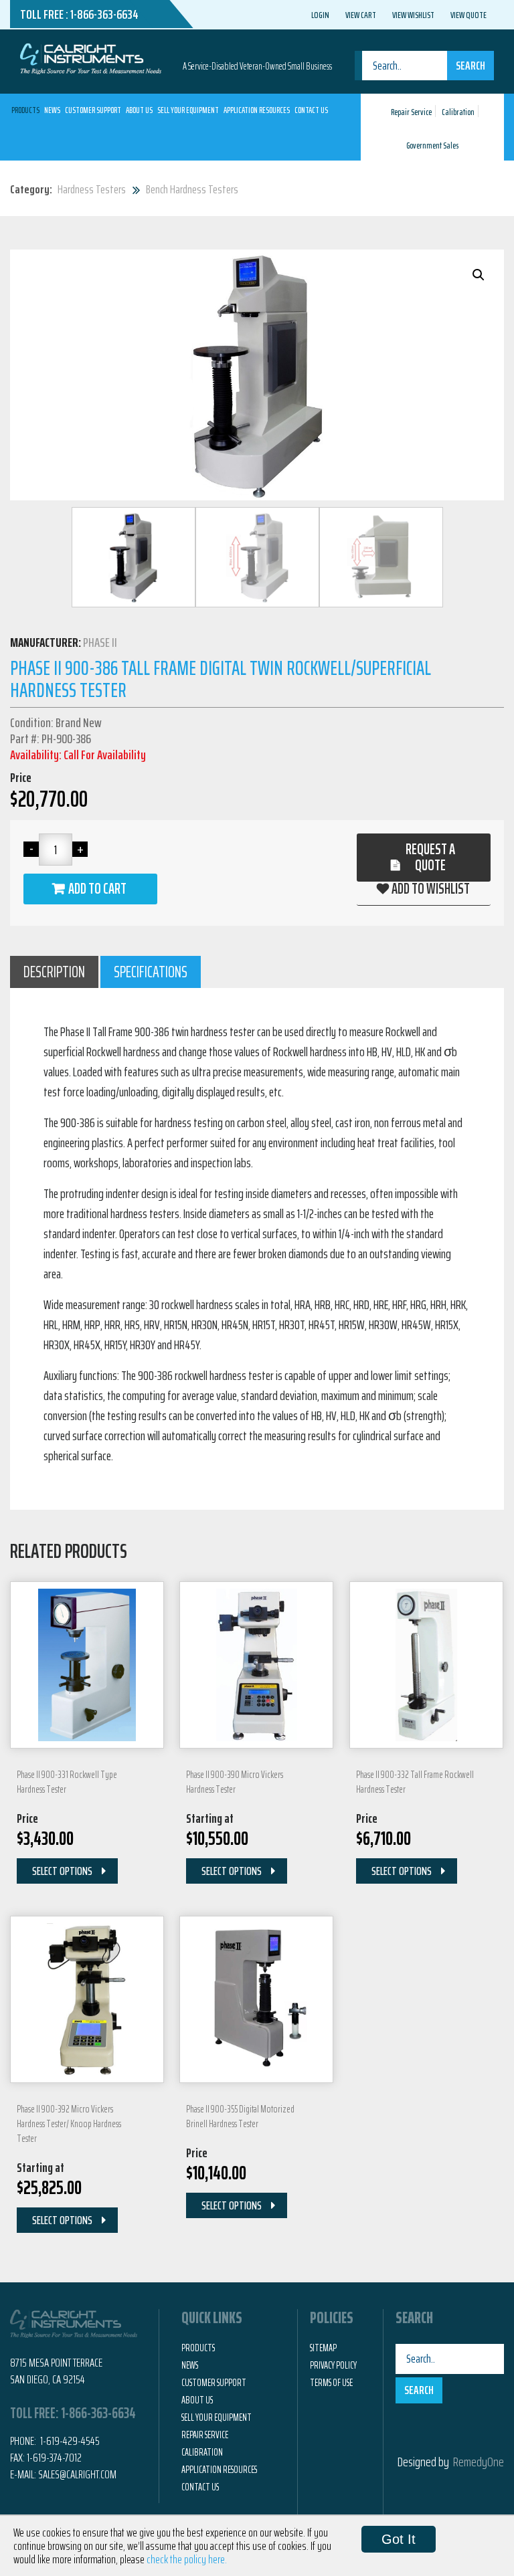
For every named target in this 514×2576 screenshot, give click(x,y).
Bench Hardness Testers (192, 189)
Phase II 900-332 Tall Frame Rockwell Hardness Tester (415, 1782)
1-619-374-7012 (54, 2458)
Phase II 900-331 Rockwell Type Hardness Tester (67, 1782)
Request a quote (430, 857)
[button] (479, 275)
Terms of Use (331, 2383)
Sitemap (323, 2348)
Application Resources (257, 110)
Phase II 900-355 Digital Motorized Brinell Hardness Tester (240, 2116)
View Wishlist (413, 15)
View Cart (361, 15)
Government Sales (432, 145)
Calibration (458, 112)
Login (320, 15)
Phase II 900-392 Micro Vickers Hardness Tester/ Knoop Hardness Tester (69, 2124)
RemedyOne (479, 2462)
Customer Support (93, 110)
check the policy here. (187, 2559)
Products (25, 110)
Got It (399, 2539)
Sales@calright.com (77, 2474)
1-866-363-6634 (104, 14)
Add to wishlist (431, 889)
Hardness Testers (92, 189)
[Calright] (91, 58)
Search (470, 66)
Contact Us (311, 110)
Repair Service (411, 112)
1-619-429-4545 (69, 2441)
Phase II (100, 642)
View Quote (468, 15)
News (52, 110)
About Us (139, 110)
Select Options (62, 1871)
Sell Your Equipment (188, 110)
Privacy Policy (333, 2365)
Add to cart (97, 889)
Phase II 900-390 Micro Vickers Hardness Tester (235, 1782)
